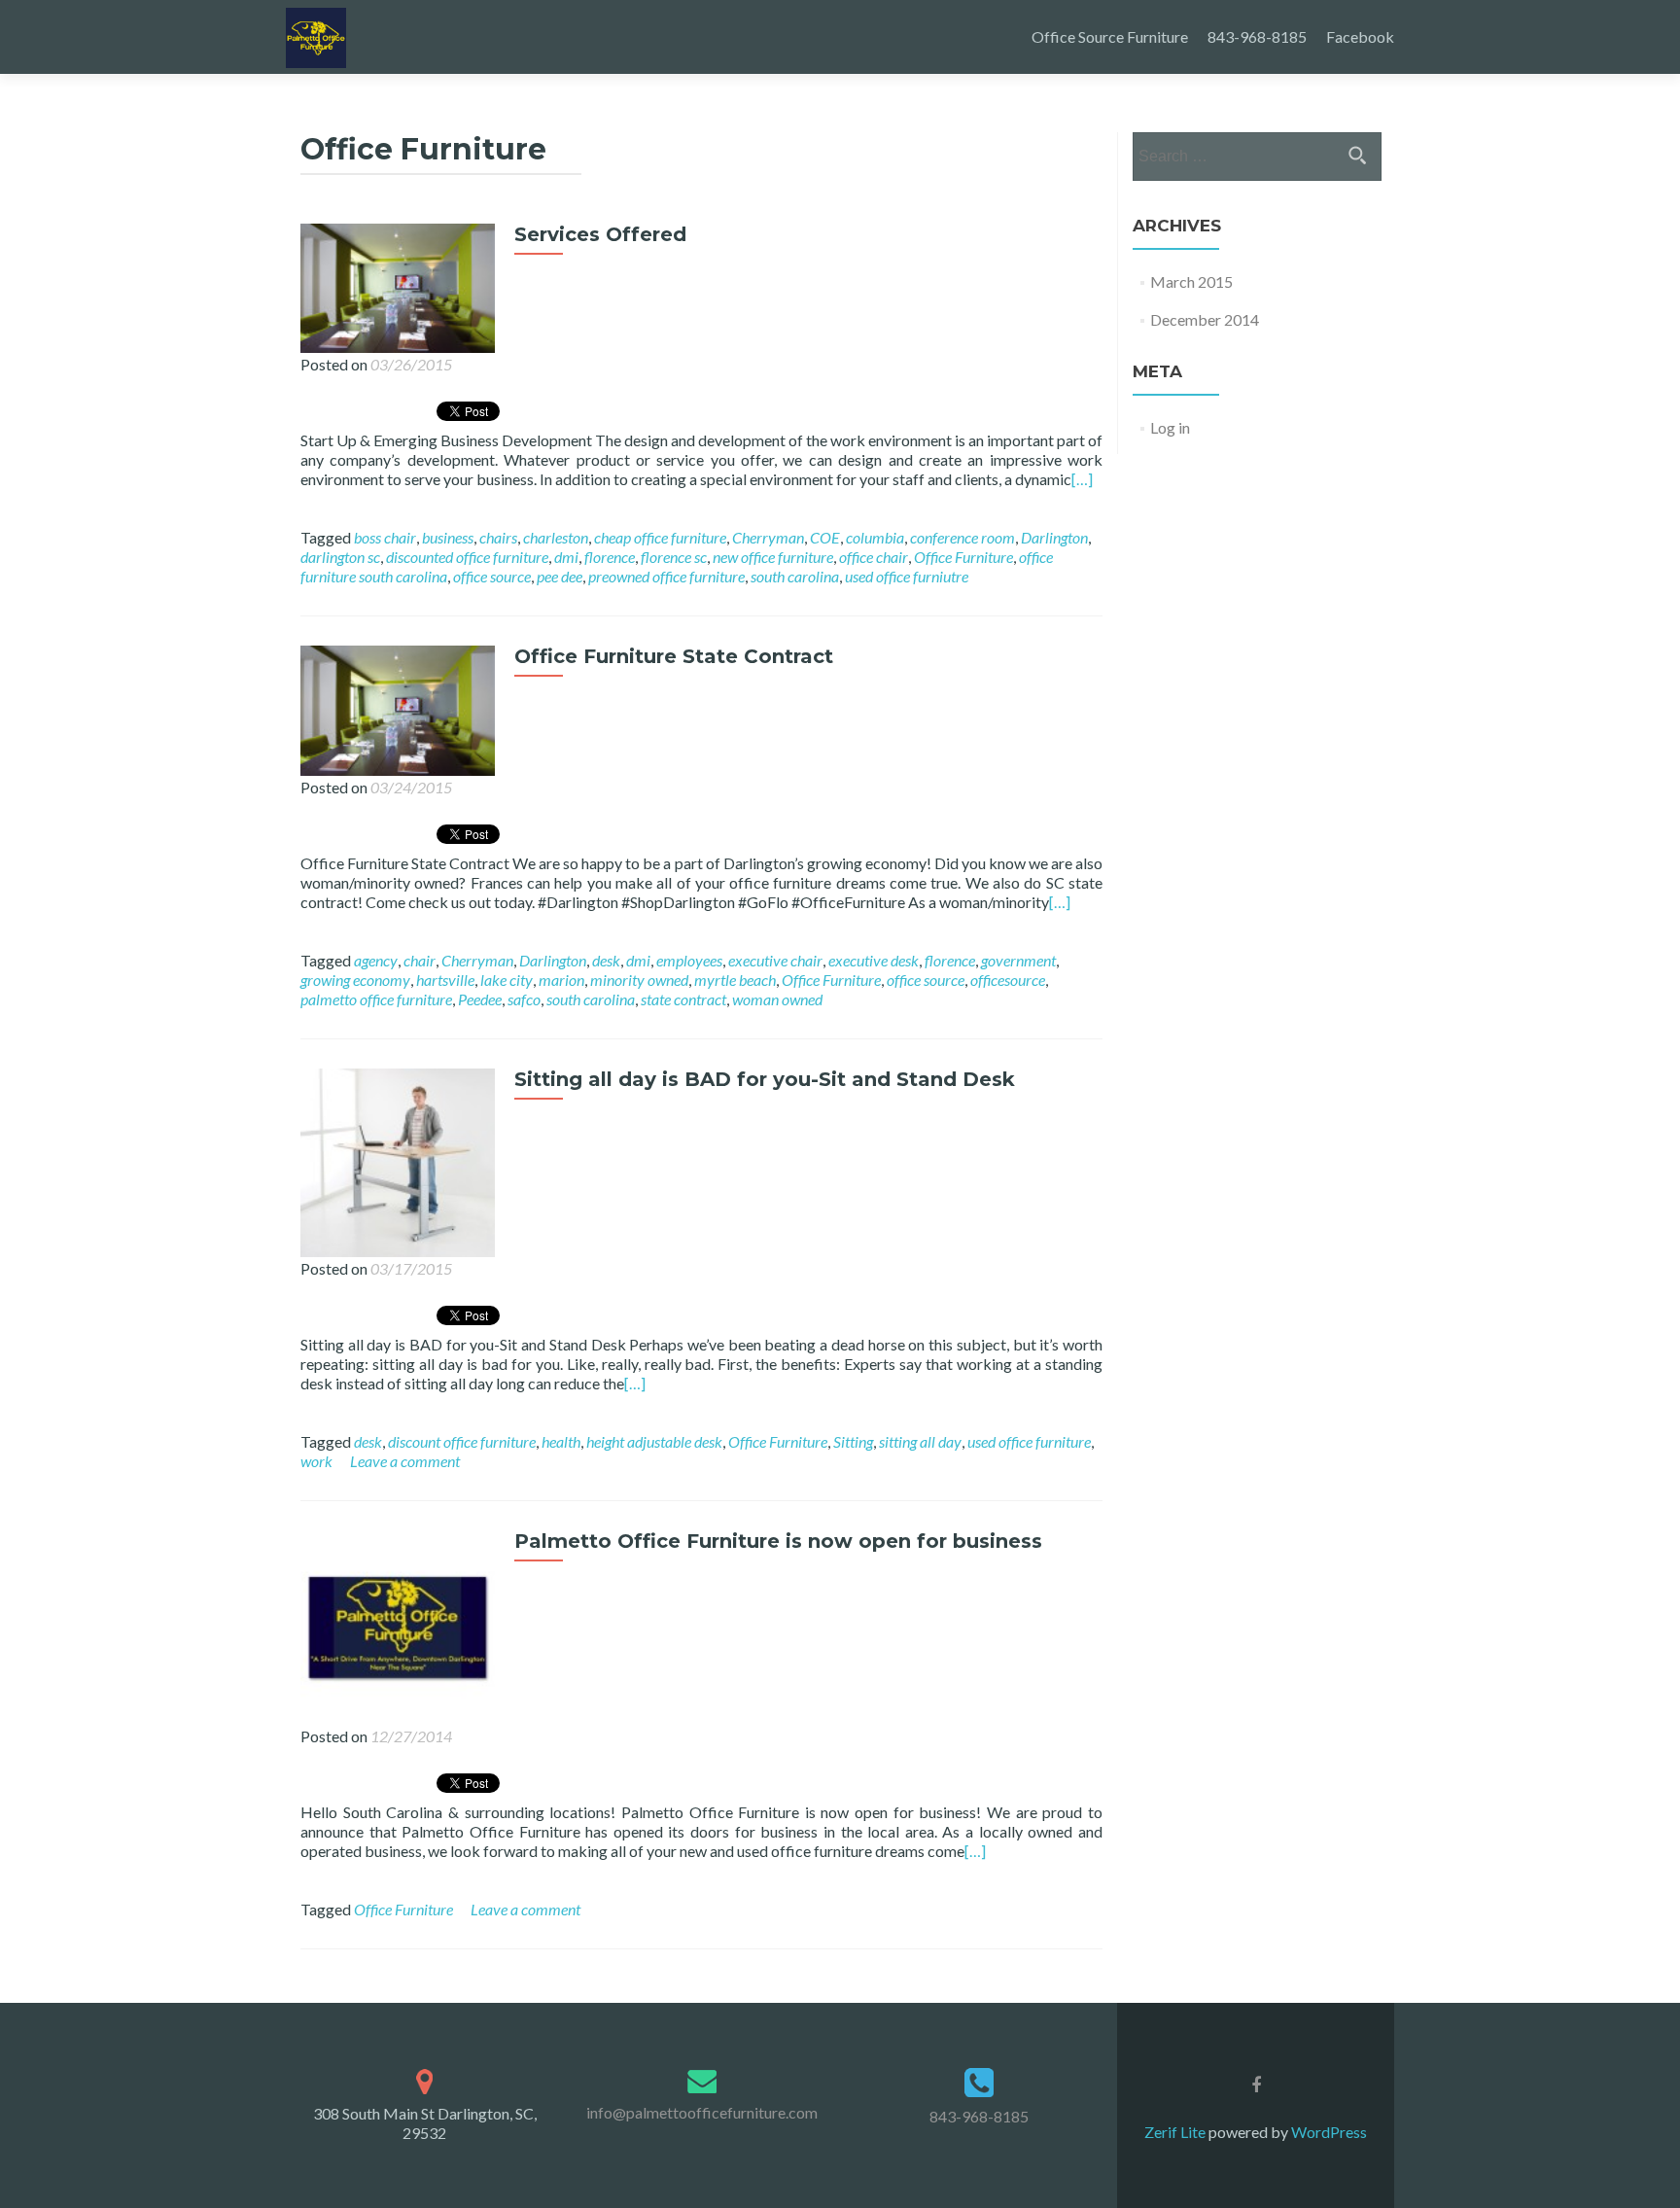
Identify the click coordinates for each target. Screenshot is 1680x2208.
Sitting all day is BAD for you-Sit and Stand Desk (765, 1079)
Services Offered (600, 234)
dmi (566, 557)
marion (561, 980)
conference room (962, 537)
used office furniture (1029, 1441)
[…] (1082, 479)
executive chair (775, 960)
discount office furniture (462, 1441)
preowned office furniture (666, 576)
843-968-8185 (1257, 36)
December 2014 (1205, 319)
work (316, 1461)
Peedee (480, 999)
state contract (683, 999)
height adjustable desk (654, 1441)
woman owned (777, 999)
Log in (1170, 427)
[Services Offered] (398, 286)
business (448, 537)
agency (376, 960)
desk (606, 960)
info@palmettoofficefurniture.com (702, 2112)
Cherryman (768, 537)
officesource (1008, 980)
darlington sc (340, 557)
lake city (507, 980)
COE (825, 537)
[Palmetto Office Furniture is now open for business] (398, 1625)
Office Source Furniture (1110, 36)
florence (610, 557)
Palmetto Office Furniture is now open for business (778, 1541)
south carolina (795, 576)
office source (492, 576)
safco (524, 999)
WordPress (1328, 2132)
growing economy (355, 980)
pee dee (560, 576)
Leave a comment (405, 1461)
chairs (498, 537)
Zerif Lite (1176, 2132)
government (1018, 960)
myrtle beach (735, 980)
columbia (875, 537)
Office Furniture (963, 557)
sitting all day (920, 1441)
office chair (874, 557)
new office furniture (773, 557)
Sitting (853, 1441)
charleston (556, 537)
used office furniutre (907, 576)
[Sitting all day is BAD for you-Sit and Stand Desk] (398, 1160)
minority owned (639, 980)
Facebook (1360, 36)
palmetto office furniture (376, 999)
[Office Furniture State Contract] (398, 708)
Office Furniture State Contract (674, 656)
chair (420, 960)
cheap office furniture (660, 537)
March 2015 (1191, 281)
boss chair (385, 537)
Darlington (1054, 537)
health (561, 1441)
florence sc (674, 557)
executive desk (874, 960)
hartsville (445, 980)
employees (689, 960)
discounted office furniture (467, 557)
